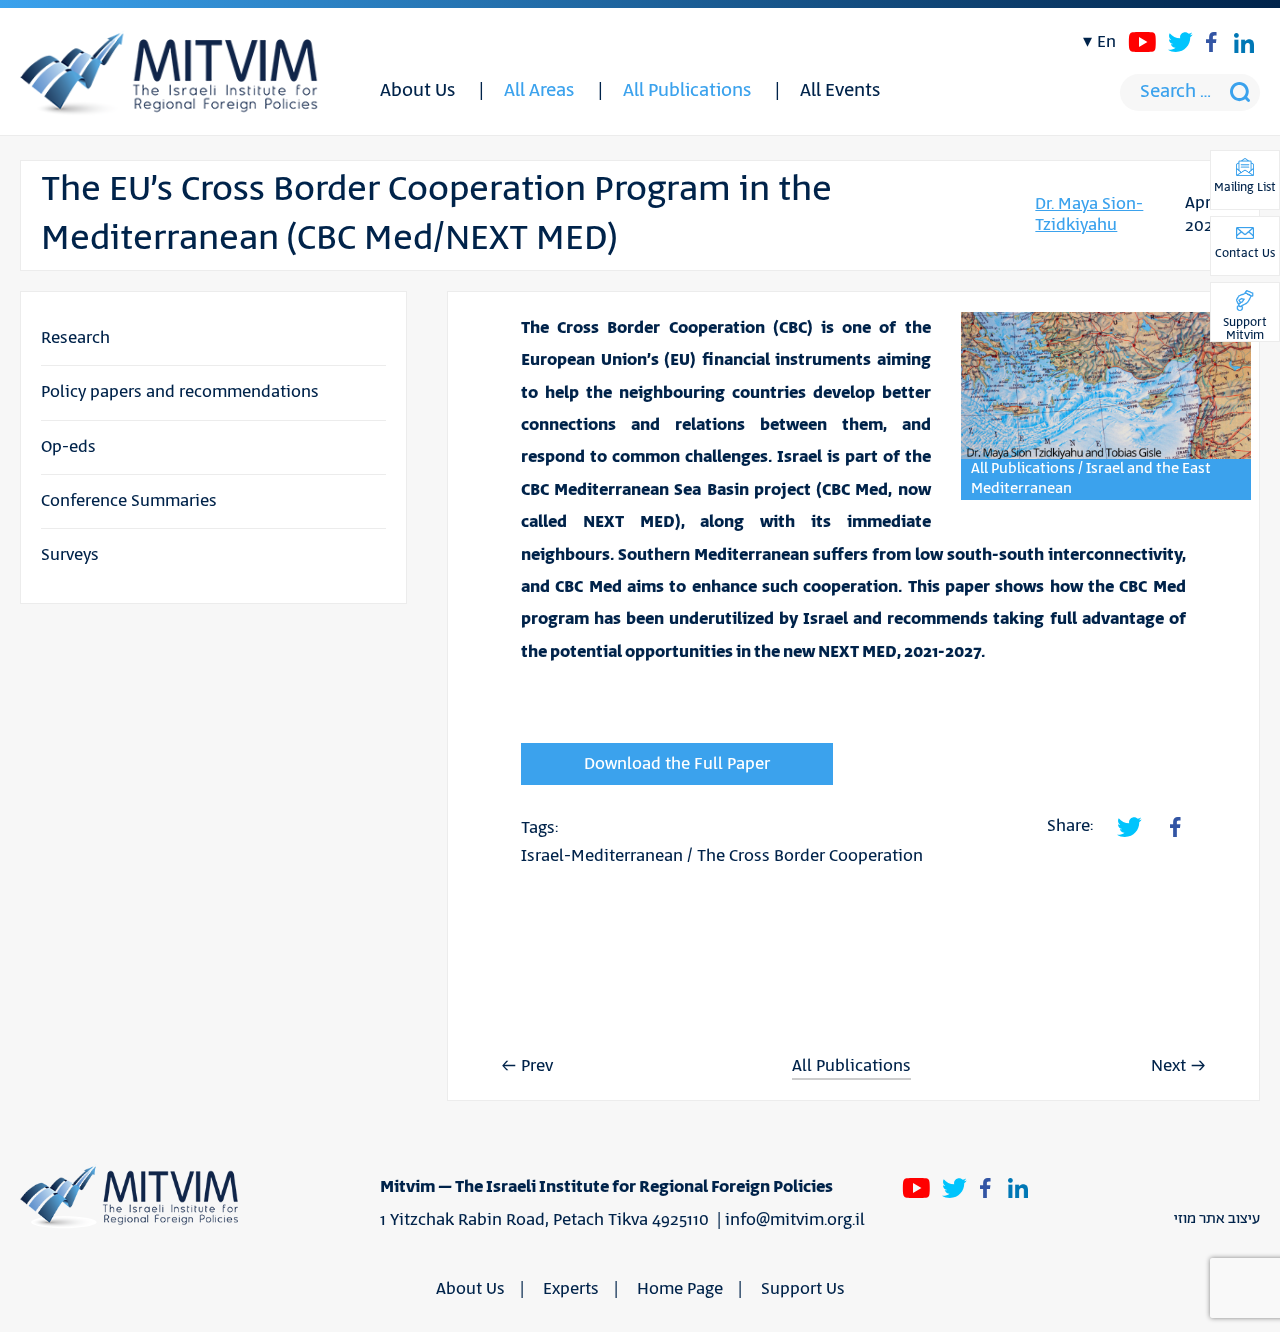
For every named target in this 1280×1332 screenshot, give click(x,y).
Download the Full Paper (677, 764)
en (1106, 42)
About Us (417, 91)
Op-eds (68, 447)
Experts (571, 1289)
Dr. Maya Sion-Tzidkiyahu (1089, 215)
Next (1168, 1066)
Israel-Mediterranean (602, 856)
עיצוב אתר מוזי (1217, 1219)
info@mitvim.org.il (795, 1220)
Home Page (680, 1289)
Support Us (803, 1289)
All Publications (687, 91)
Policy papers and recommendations (180, 392)
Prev (537, 1066)
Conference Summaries (129, 501)
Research (75, 338)
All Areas (539, 91)
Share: (1070, 826)
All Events (840, 91)
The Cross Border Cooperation (810, 856)
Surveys (70, 555)
